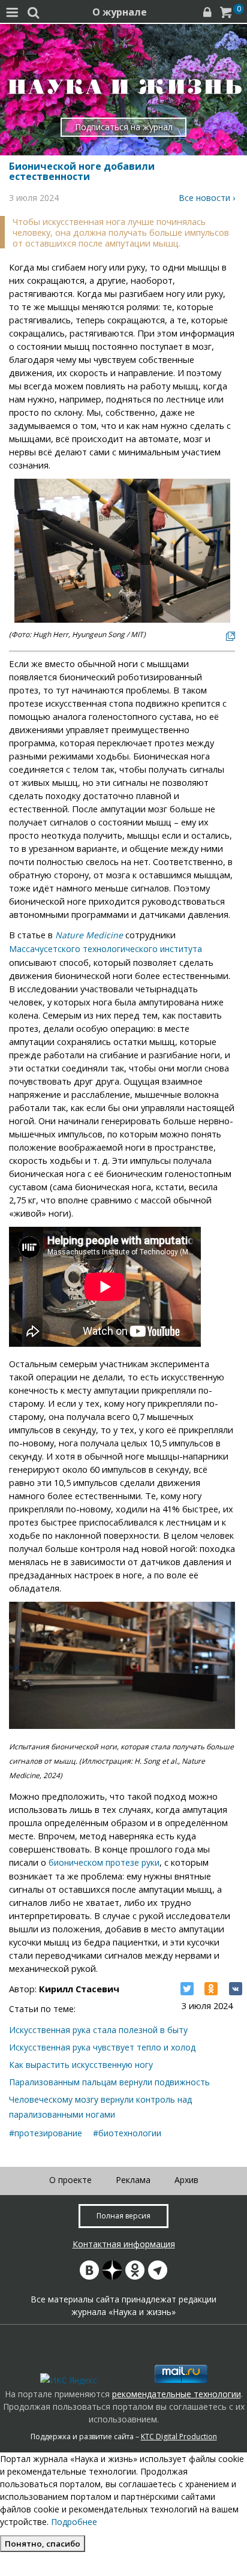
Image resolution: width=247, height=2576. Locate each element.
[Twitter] (187, 1989)
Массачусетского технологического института (106, 949)
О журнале (120, 12)
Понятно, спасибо (43, 2544)
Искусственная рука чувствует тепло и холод (102, 2047)
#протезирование (46, 2133)
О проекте (70, 2180)
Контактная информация (124, 2244)
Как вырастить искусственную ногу (81, 2065)
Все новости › (207, 198)
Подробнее (74, 2522)
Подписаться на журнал (124, 127)
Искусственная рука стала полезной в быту (98, 2030)
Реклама (133, 2180)
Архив (186, 2180)
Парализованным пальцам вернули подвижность (109, 2082)
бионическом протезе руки (104, 1862)
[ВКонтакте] (236, 1989)
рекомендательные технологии (177, 2394)
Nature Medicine (89, 935)
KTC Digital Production (179, 2437)
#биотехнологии (127, 2133)
